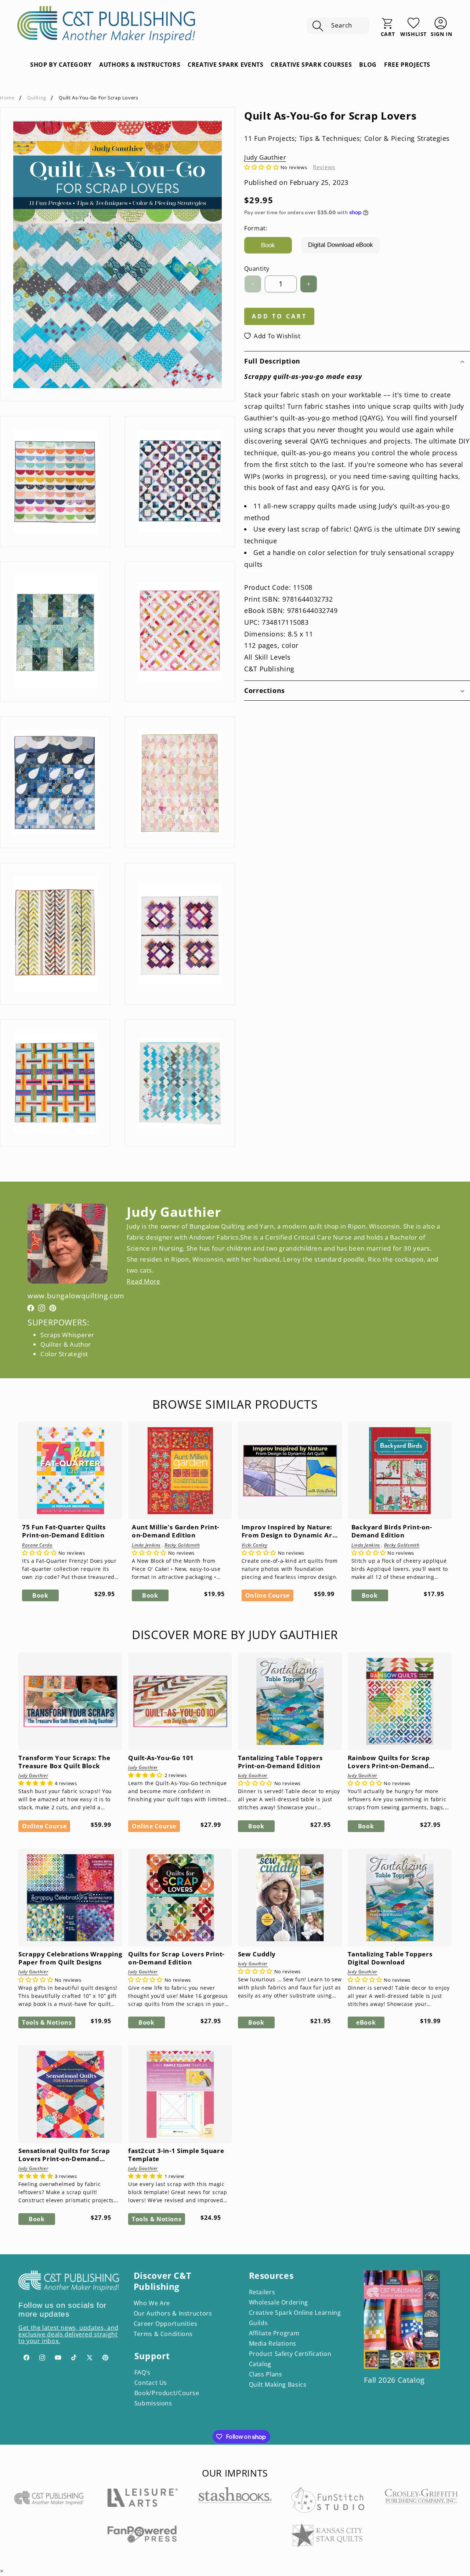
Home (7, 98)
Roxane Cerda (37, 1545)
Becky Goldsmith (182, 1545)
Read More (144, 1281)
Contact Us (151, 2383)
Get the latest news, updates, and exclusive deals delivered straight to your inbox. (68, 2334)
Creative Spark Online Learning (295, 2313)
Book (268, 245)
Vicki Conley (255, 1545)
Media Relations (273, 2343)
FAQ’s (142, 2372)
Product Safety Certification (290, 2354)
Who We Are (152, 2303)
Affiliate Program (274, 2333)
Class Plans (266, 2374)
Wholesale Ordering (279, 2302)
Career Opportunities (166, 2324)
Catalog (260, 2364)
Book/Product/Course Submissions (167, 2398)
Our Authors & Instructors (173, 2313)
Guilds (258, 2323)
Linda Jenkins (146, 1545)
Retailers (262, 2292)
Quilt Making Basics (278, 2385)
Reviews (324, 167)
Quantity (257, 269)
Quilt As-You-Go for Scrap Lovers (98, 98)
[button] (338, 26)
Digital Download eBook (341, 245)
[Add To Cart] (32, 1485)
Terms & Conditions (163, 2334)
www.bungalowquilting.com (68, 1296)
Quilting (37, 98)
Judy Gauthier (265, 157)
